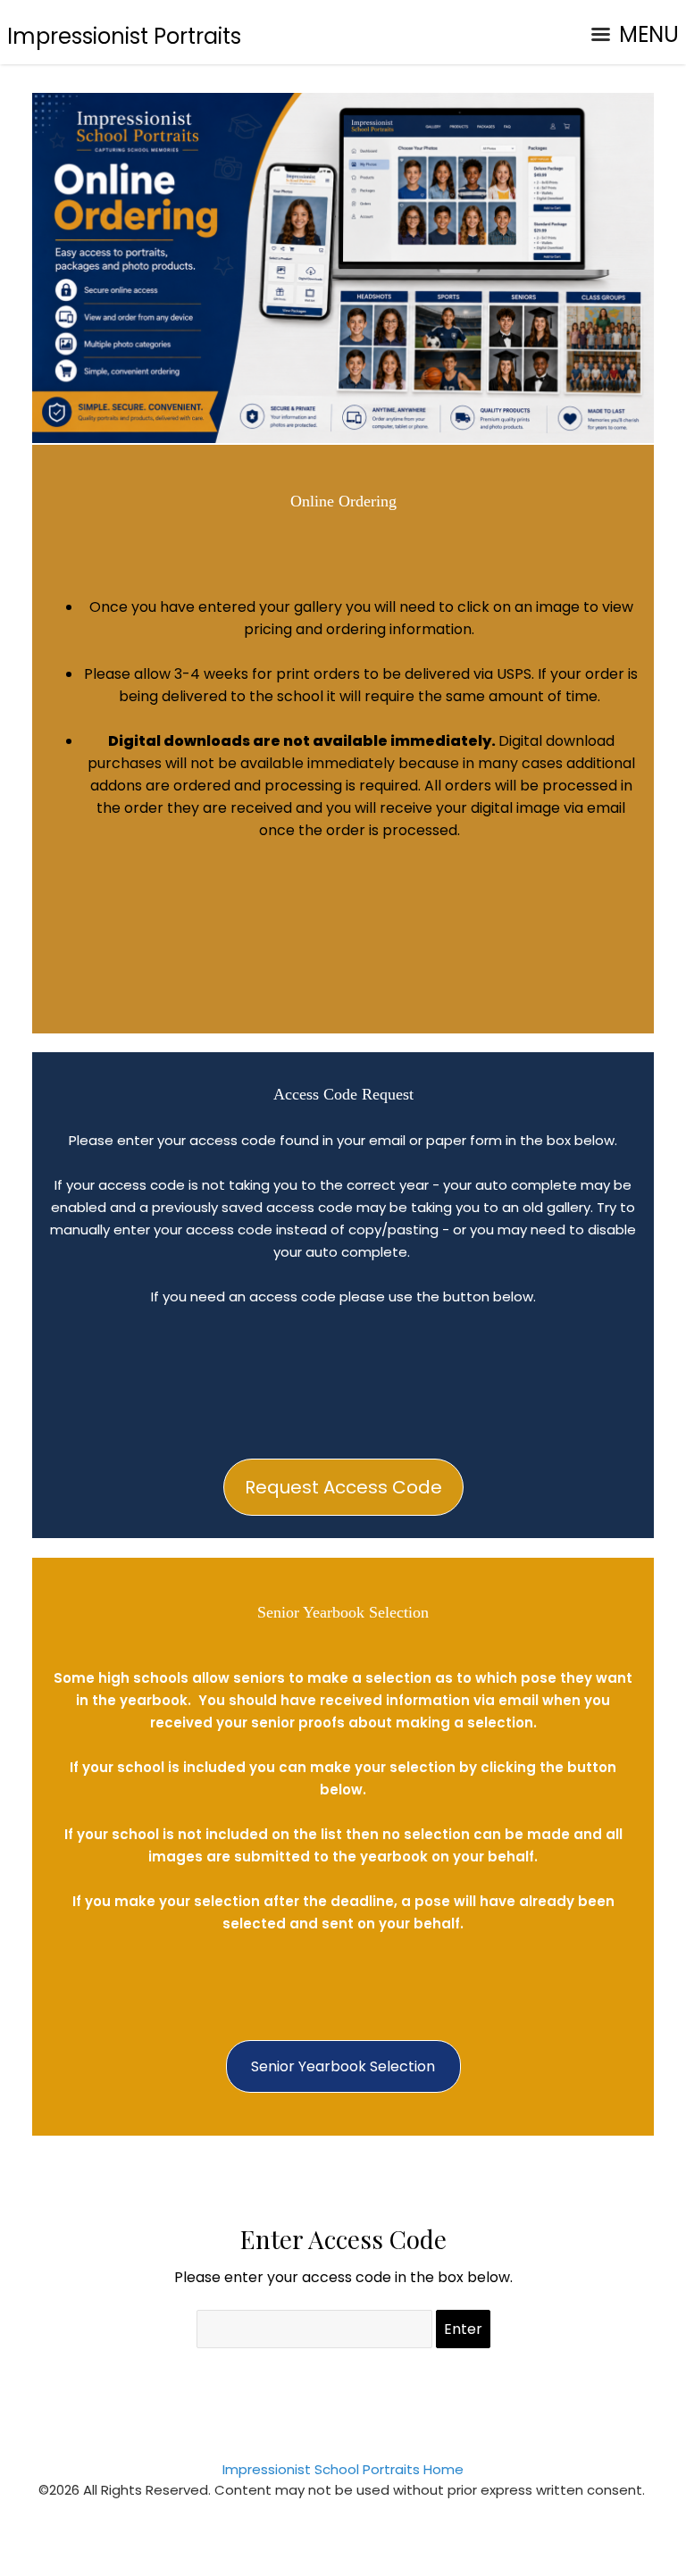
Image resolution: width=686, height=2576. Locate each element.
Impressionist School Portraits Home (343, 2469)
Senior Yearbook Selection (343, 2066)
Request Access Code (343, 1487)
